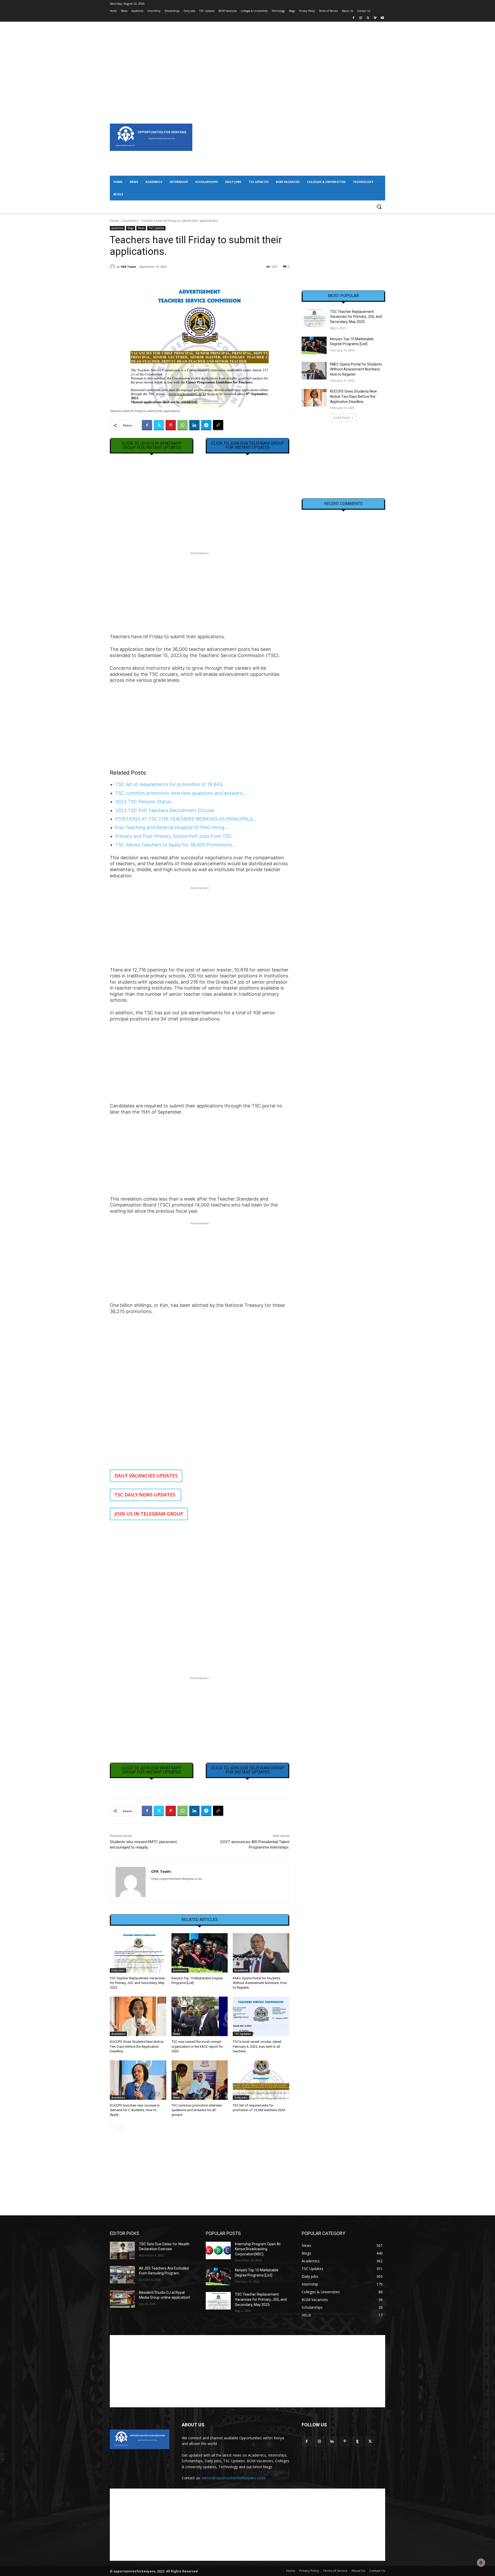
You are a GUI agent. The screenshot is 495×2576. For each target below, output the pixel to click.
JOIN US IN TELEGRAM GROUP (149, 1514)
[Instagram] (361, 18)
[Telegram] (206, 425)
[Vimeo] (375, 18)
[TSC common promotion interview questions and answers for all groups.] (200, 2080)
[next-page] (121, 2127)
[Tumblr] (357, 2441)
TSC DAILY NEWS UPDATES (146, 1495)
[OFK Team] (113, 267)
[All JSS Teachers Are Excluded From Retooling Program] (122, 2275)
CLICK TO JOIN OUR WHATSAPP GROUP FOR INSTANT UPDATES (152, 445)
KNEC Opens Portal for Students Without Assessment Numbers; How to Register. (260, 1983)
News (141, 228)
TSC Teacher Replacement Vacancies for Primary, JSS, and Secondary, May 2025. (137, 1983)
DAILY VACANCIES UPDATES (146, 1476)
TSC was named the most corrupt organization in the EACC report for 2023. (197, 2046)
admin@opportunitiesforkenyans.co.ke (234, 2478)
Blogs (131, 228)
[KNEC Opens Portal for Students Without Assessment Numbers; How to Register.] (261, 1953)
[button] (379, 207)
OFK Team (128, 267)
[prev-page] (113, 2127)
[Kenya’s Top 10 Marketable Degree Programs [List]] (200, 1953)
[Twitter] (368, 18)
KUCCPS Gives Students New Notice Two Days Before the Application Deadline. (137, 2046)
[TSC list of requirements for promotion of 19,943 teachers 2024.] (261, 2080)
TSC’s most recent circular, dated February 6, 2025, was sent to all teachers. (257, 2046)
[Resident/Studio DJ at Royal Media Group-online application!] (122, 2299)
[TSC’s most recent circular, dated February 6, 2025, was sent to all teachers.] (261, 2016)
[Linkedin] (194, 425)
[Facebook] (354, 18)
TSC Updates (156, 228)
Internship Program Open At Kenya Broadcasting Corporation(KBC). (258, 2249)
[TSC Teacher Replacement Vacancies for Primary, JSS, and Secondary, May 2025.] (138, 1953)
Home (114, 221)
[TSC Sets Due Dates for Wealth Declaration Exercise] (122, 2250)
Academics (130, 221)
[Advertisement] (247, 58)
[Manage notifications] (481, 2563)
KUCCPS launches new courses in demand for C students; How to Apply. (135, 2110)
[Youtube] (382, 18)
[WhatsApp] (183, 425)
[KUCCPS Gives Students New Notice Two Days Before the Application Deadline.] (138, 2016)
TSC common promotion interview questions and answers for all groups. (197, 2110)
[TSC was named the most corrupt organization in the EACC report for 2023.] (200, 2016)
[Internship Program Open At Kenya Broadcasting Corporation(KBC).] (218, 2250)
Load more (342, 418)
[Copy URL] (218, 425)
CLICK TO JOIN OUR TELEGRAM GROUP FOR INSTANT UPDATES (248, 445)
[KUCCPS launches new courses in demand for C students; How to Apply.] (138, 2080)
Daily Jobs (118, 1970)
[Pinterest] (171, 425)
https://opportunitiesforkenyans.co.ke (176, 1879)
